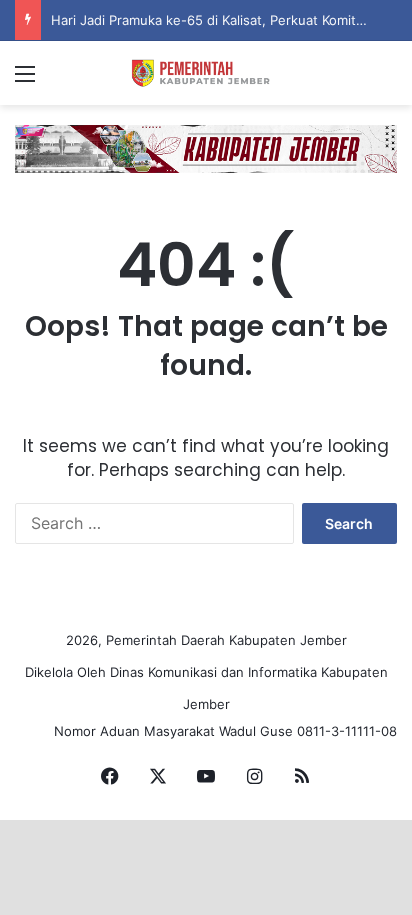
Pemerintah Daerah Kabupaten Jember (226, 640)
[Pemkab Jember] (206, 73)
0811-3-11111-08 (347, 731)
